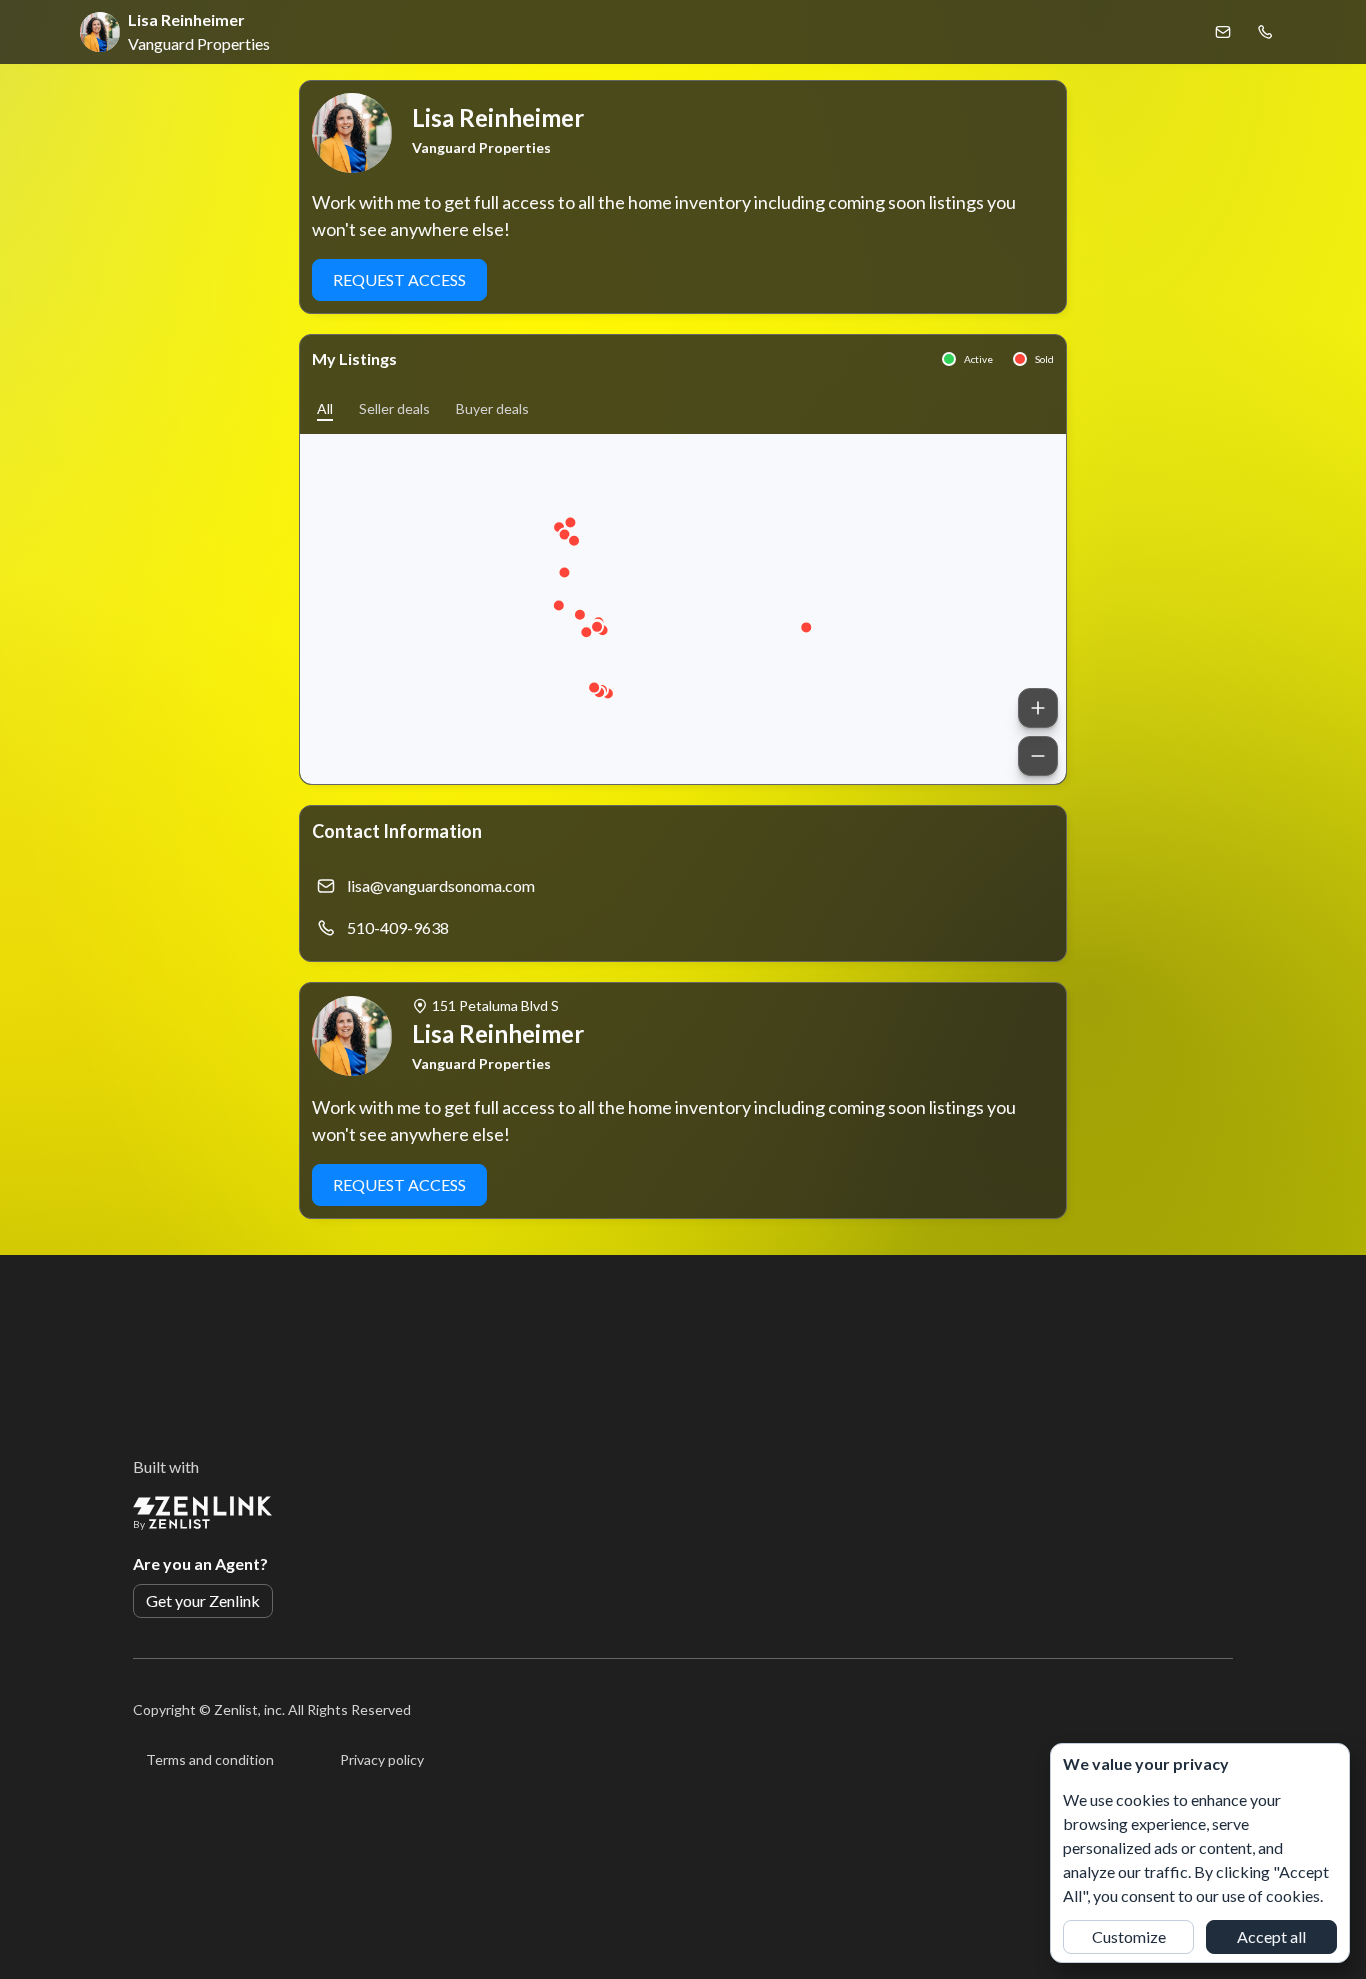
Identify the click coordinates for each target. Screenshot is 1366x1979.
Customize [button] (1129, 1936)
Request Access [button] (399, 279)
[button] (325, 408)
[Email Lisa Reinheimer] (1223, 32)
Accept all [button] (1271, 1936)
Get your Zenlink (203, 1600)
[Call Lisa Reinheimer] (1265, 32)
